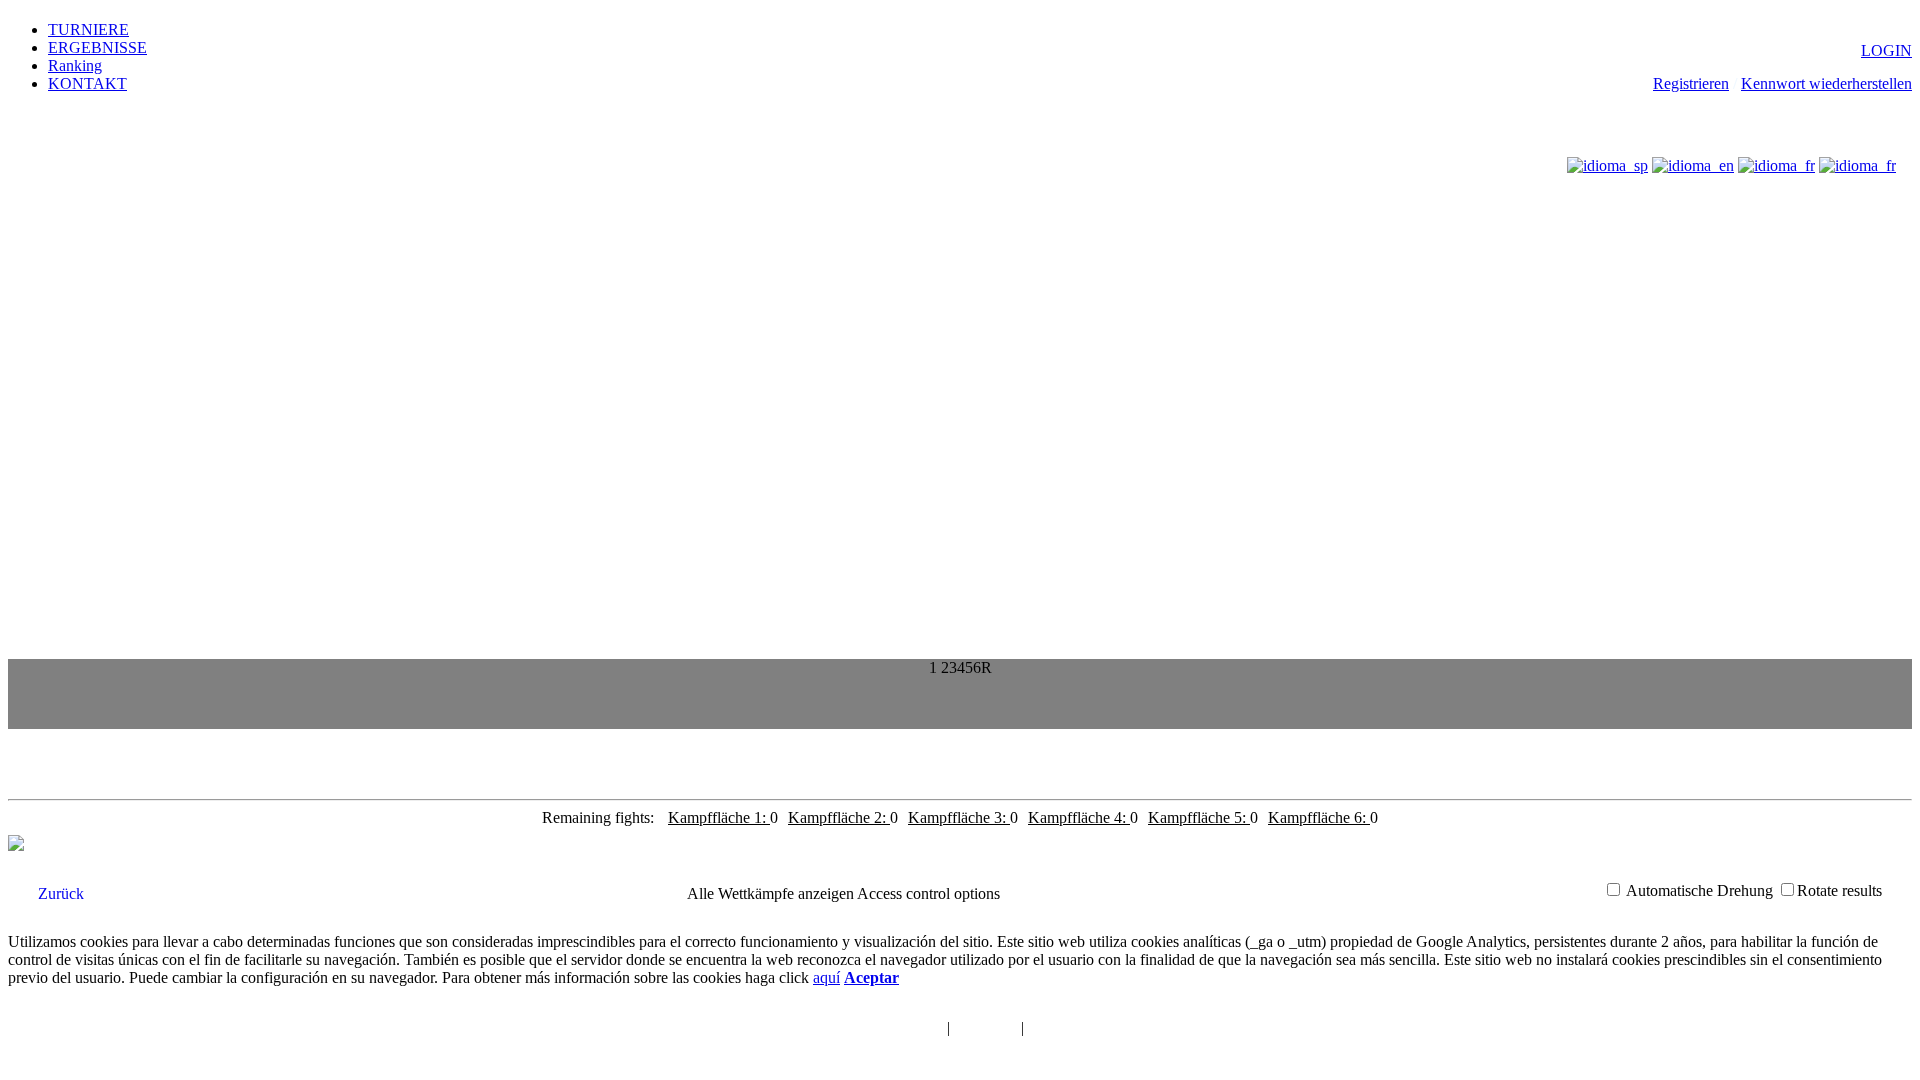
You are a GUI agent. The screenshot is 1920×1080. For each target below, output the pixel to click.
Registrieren (1691, 83)
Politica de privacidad (1089, 1028)
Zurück (61, 893)
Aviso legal (985, 1028)
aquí (826, 977)
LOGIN (1886, 50)
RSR (1088, 1052)
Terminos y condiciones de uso (856, 1028)
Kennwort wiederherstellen (1826, 83)
